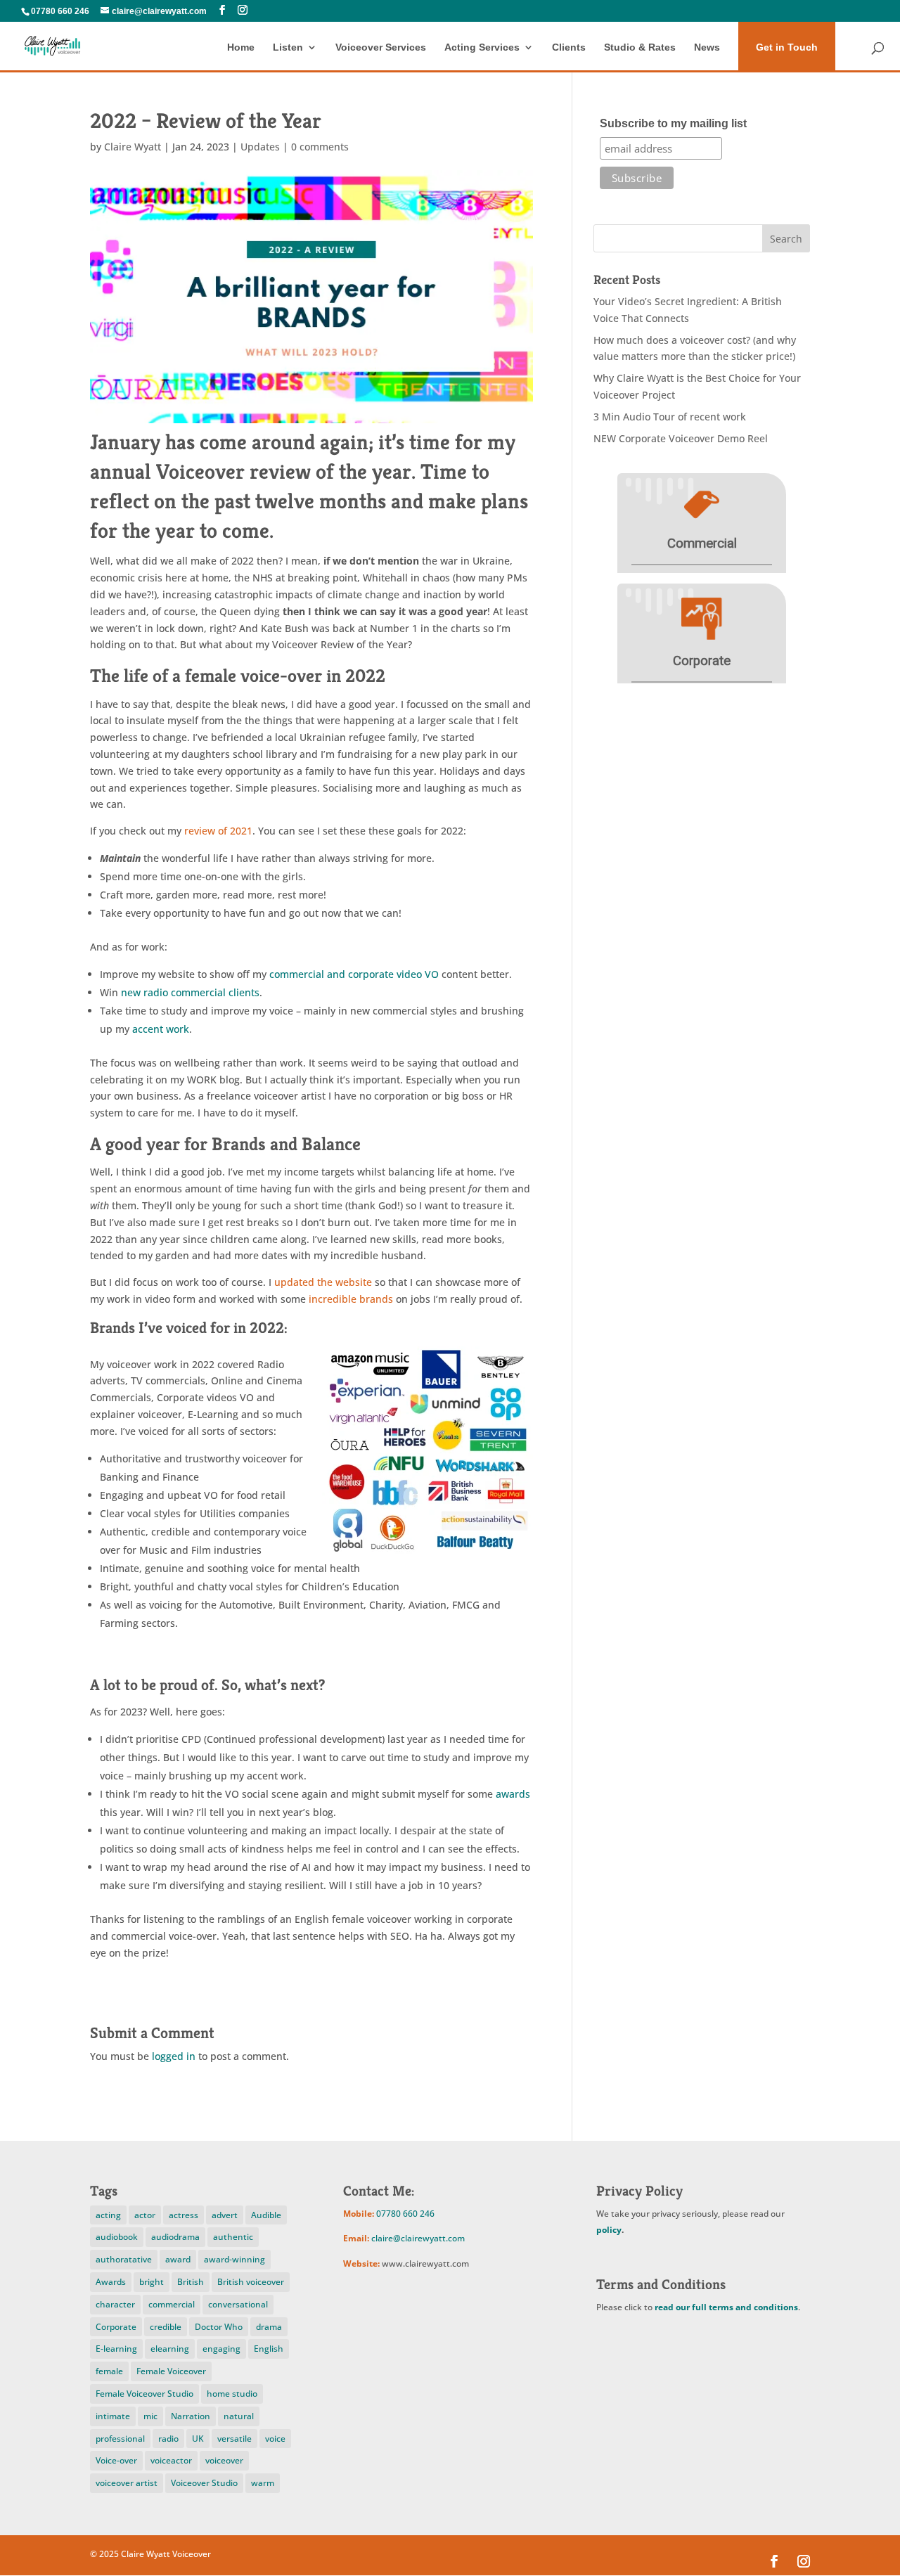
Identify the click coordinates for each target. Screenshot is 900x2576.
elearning (170, 2349)
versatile (234, 2439)
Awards (111, 2282)
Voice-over (116, 2460)
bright (152, 2282)
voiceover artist (127, 2483)
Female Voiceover (171, 2371)
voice (275, 2439)
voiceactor (171, 2460)
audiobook (117, 2237)
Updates (260, 147)
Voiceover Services (381, 47)
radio (168, 2439)
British (191, 2282)
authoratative (124, 2259)
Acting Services (482, 47)
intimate (113, 2416)
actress (184, 2215)
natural (239, 2416)
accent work (161, 1029)
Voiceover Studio (204, 2483)
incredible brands (351, 1299)
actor (145, 2215)
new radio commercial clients (190, 992)
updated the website (323, 1282)
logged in (174, 2056)
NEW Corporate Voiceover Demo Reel (681, 438)
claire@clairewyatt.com (418, 2238)
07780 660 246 (60, 11)
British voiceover (251, 2282)
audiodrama (175, 2237)
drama (269, 2327)
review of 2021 (217, 831)
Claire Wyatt (133, 147)
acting (108, 2215)
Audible (266, 2215)
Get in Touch (787, 47)
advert (225, 2215)
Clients (569, 47)
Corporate (116, 2327)
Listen (288, 47)
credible (166, 2327)
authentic (233, 2237)
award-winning (234, 2259)
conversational (238, 2304)
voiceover (224, 2460)
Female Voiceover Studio (144, 2394)
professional (120, 2439)
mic (150, 2416)
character (115, 2304)
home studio (232, 2394)
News (707, 47)
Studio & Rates (640, 47)
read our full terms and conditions (726, 2307)
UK (198, 2439)
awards (513, 1794)
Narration (191, 2416)
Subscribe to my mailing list (673, 123)
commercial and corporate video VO (354, 974)
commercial (172, 2304)
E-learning (116, 2349)
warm (263, 2483)
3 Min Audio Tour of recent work (670, 417)
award (178, 2259)
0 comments (320, 147)
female (109, 2371)
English (269, 2349)
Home (241, 47)
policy (609, 2230)
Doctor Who (219, 2327)
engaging (221, 2349)
